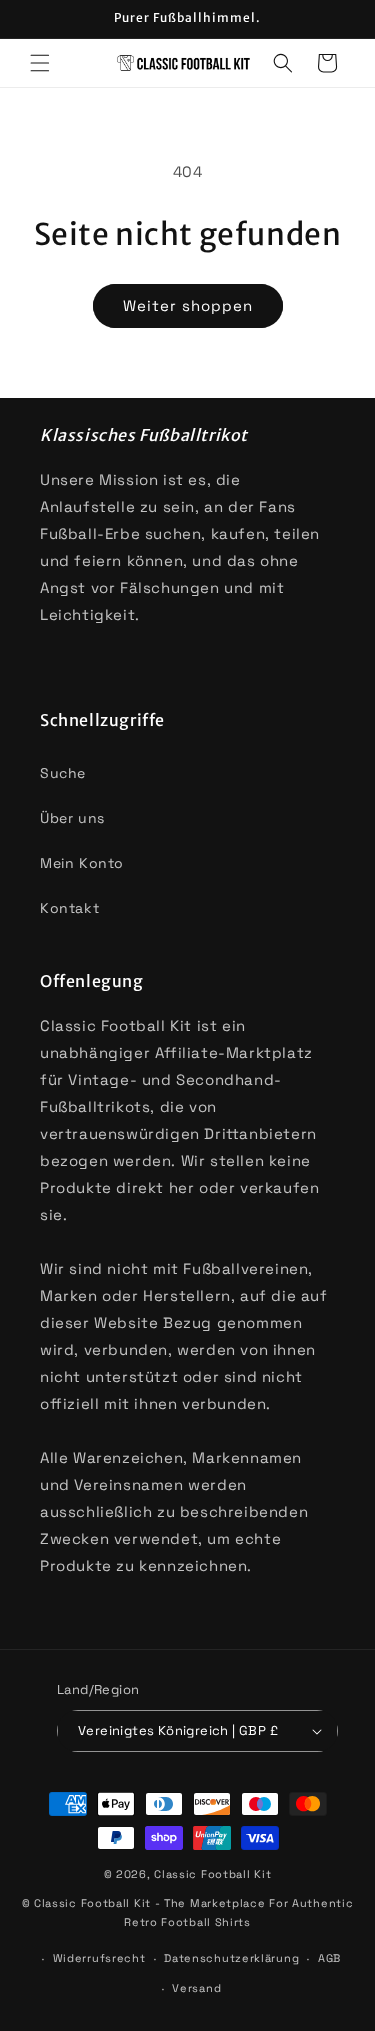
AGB (329, 1958)
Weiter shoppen (188, 305)
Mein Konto (82, 863)
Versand (196, 1988)
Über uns (72, 818)
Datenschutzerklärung (231, 1958)
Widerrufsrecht (99, 1958)
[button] (40, 63)
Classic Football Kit (212, 1874)
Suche (63, 773)
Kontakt (69, 908)
